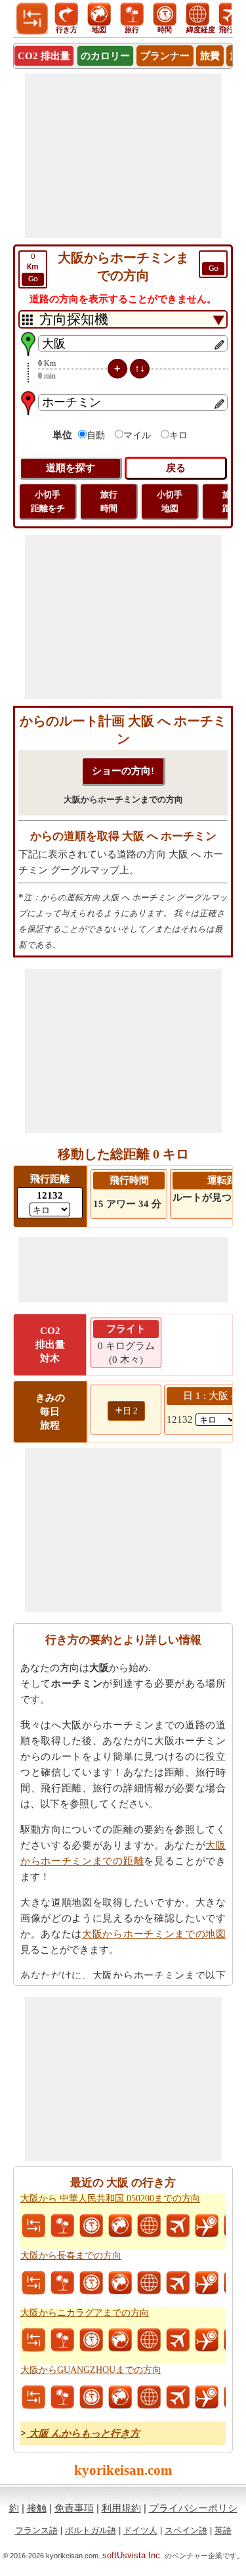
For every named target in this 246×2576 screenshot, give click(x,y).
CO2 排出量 (44, 56)
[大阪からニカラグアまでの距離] (33, 2340)
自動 (96, 435)
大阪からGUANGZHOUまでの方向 (91, 2370)
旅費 (210, 56)
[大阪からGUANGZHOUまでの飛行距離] (178, 2397)
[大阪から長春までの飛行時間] (207, 2283)
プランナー (165, 56)
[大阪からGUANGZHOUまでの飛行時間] (207, 2397)
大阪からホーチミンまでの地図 (154, 1934)
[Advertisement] (123, 156)
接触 (37, 2508)
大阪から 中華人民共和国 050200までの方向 (110, 2198)
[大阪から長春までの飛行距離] (178, 2283)
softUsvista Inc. (133, 2555)
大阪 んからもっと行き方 (83, 2433)
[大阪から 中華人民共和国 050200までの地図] (120, 2226)
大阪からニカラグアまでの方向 (85, 2313)
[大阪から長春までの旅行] (62, 2283)
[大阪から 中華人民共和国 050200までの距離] (33, 2226)
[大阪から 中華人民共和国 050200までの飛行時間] (207, 2226)
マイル (137, 435)
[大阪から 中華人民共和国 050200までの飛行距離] (178, 2226)
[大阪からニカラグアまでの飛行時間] (207, 2340)
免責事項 (74, 2508)
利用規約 (121, 2508)
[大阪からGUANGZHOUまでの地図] (120, 2397)
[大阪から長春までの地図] (120, 2283)
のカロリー (105, 56)
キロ (178, 435)
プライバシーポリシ (193, 2508)
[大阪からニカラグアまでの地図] (120, 2340)
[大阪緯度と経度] (149, 2226)
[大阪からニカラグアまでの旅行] (62, 2340)
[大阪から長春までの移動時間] (91, 2283)
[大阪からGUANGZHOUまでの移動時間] (91, 2397)
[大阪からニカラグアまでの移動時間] (91, 2340)
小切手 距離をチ (48, 501)
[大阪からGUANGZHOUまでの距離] (33, 2397)
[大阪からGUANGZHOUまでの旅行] (62, 2397)
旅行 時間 (109, 501)
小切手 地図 (170, 501)
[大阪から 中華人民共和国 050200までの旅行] (62, 2226)
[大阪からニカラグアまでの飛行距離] (178, 2340)
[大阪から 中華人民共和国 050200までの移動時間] (91, 2226)
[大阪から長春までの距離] (33, 2283)
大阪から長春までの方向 (71, 2256)
